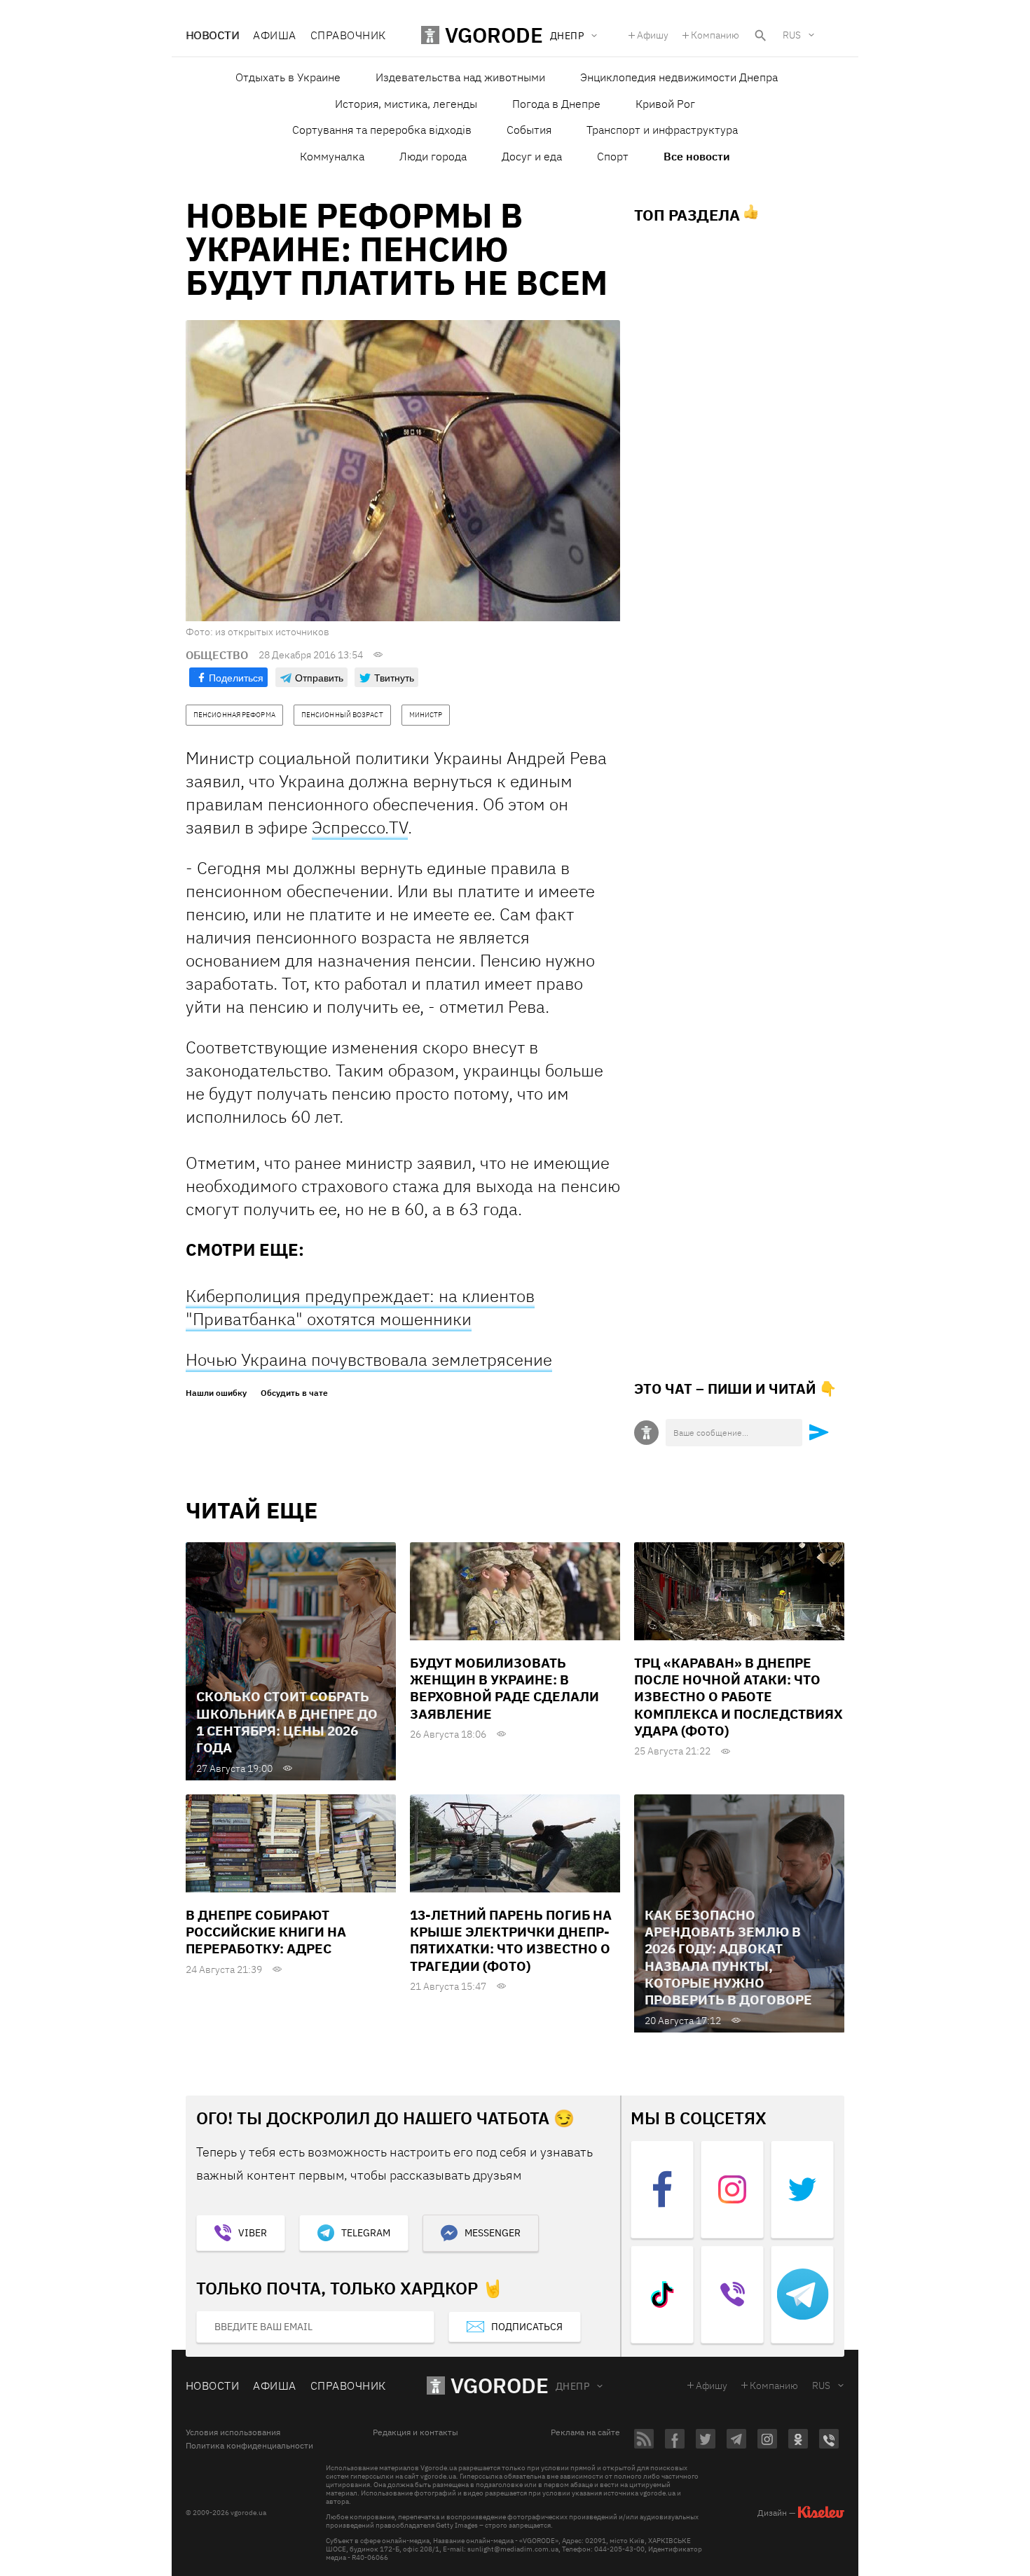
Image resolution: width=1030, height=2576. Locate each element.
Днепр (572, 2386)
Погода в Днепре (556, 104)
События (529, 130)
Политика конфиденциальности (249, 2446)
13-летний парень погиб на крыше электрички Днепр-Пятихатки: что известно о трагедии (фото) (511, 1940)
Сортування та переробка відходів (382, 130)
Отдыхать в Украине (288, 77)
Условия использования (233, 2432)
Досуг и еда (532, 156)
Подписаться (527, 2327)
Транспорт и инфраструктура (662, 130)
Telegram (366, 2233)
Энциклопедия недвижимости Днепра (679, 77)
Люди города (433, 156)
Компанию (715, 35)
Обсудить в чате (294, 1393)
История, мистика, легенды (406, 104)
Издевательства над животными (460, 77)
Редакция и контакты (416, 2432)
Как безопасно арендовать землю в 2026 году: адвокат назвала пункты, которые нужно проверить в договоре (728, 1958)
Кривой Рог (665, 104)
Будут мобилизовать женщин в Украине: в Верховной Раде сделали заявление (504, 1688)
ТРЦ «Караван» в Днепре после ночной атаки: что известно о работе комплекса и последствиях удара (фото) (739, 1697)
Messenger (493, 2233)
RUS (792, 35)
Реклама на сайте (585, 2432)
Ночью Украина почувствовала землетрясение (369, 1359)
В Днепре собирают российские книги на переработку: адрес (266, 1932)
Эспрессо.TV (360, 827)
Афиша (274, 35)
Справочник (348, 35)
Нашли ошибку (216, 1393)
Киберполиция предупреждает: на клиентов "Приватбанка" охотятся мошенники (360, 1307)
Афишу (653, 35)
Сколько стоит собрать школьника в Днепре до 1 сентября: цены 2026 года (287, 1722)
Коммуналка (332, 156)
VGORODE (500, 2385)
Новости (212, 35)
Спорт (613, 156)
